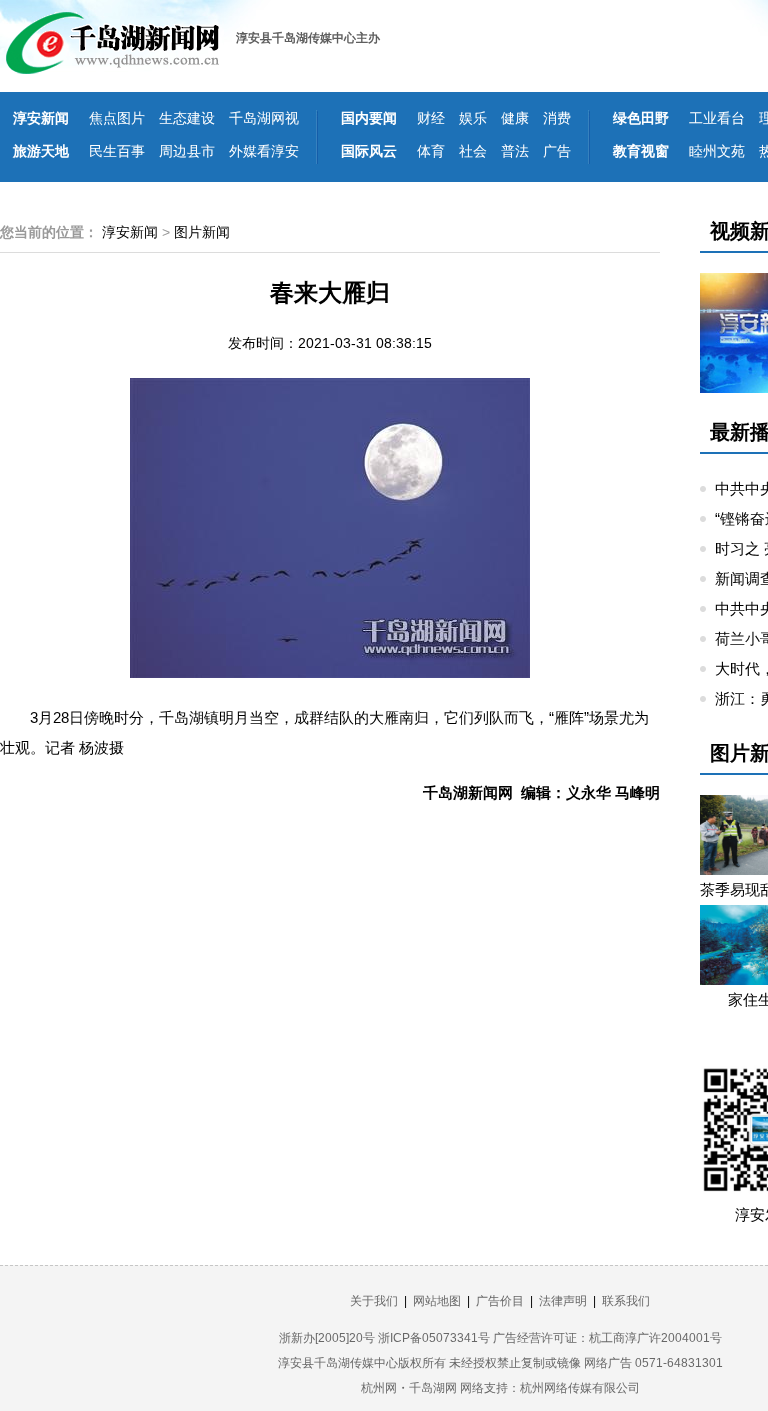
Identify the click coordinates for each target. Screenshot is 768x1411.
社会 (473, 151)
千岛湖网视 (264, 118)
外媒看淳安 (264, 151)
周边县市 (187, 151)
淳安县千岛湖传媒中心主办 (308, 38)
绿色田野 (641, 118)
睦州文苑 (717, 151)
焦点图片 (117, 118)
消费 (557, 118)
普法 (515, 151)
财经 (431, 118)
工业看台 (717, 118)
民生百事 (117, 151)
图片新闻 (202, 232)
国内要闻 (369, 118)
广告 (557, 151)
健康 (515, 118)
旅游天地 (41, 151)
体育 (431, 151)
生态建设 (187, 118)
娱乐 (473, 118)
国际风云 (369, 151)
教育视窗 (641, 151)
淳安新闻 (41, 118)
